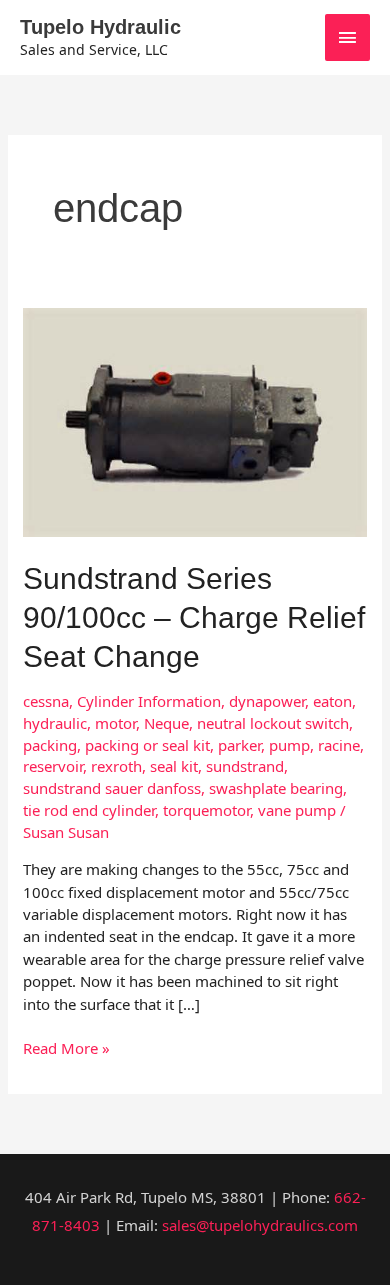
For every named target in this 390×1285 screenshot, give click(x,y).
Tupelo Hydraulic (100, 27)
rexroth (116, 766)
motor (115, 723)
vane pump (297, 810)
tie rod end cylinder (89, 810)
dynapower (267, 701)
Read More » (66, 1047)
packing (50, 745)
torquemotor (206, 810)
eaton (332, 701)
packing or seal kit (147, 745)
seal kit (174, 766)
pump (289, 745)
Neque (166, 723)
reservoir (53, 766)
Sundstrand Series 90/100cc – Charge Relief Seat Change (194, 617)
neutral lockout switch (273, 723)
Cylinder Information (149, 701)
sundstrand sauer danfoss (112, 788)
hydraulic (55, 723)
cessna (46, 701)
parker (239, 745)
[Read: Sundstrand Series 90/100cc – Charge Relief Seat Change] (195, 420)
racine (339, 745)
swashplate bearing (276, 788)
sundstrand (245, 766)
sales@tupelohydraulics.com (260, 1225)
